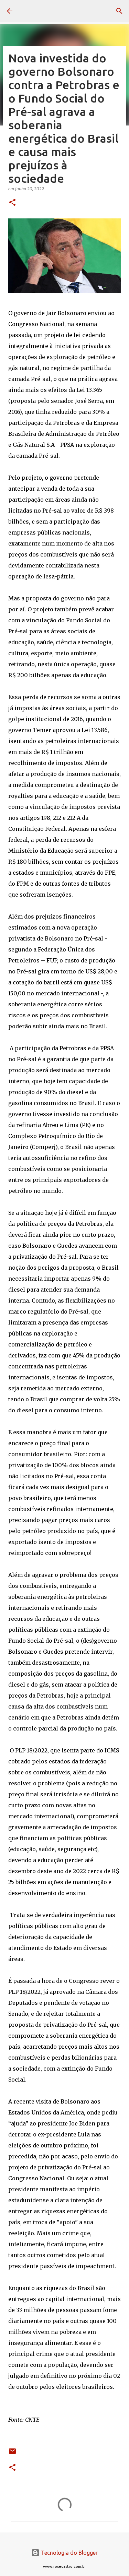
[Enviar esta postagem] (12, 2454)
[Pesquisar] (119, 11)
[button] (12, 203)
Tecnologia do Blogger (69, 2553)
